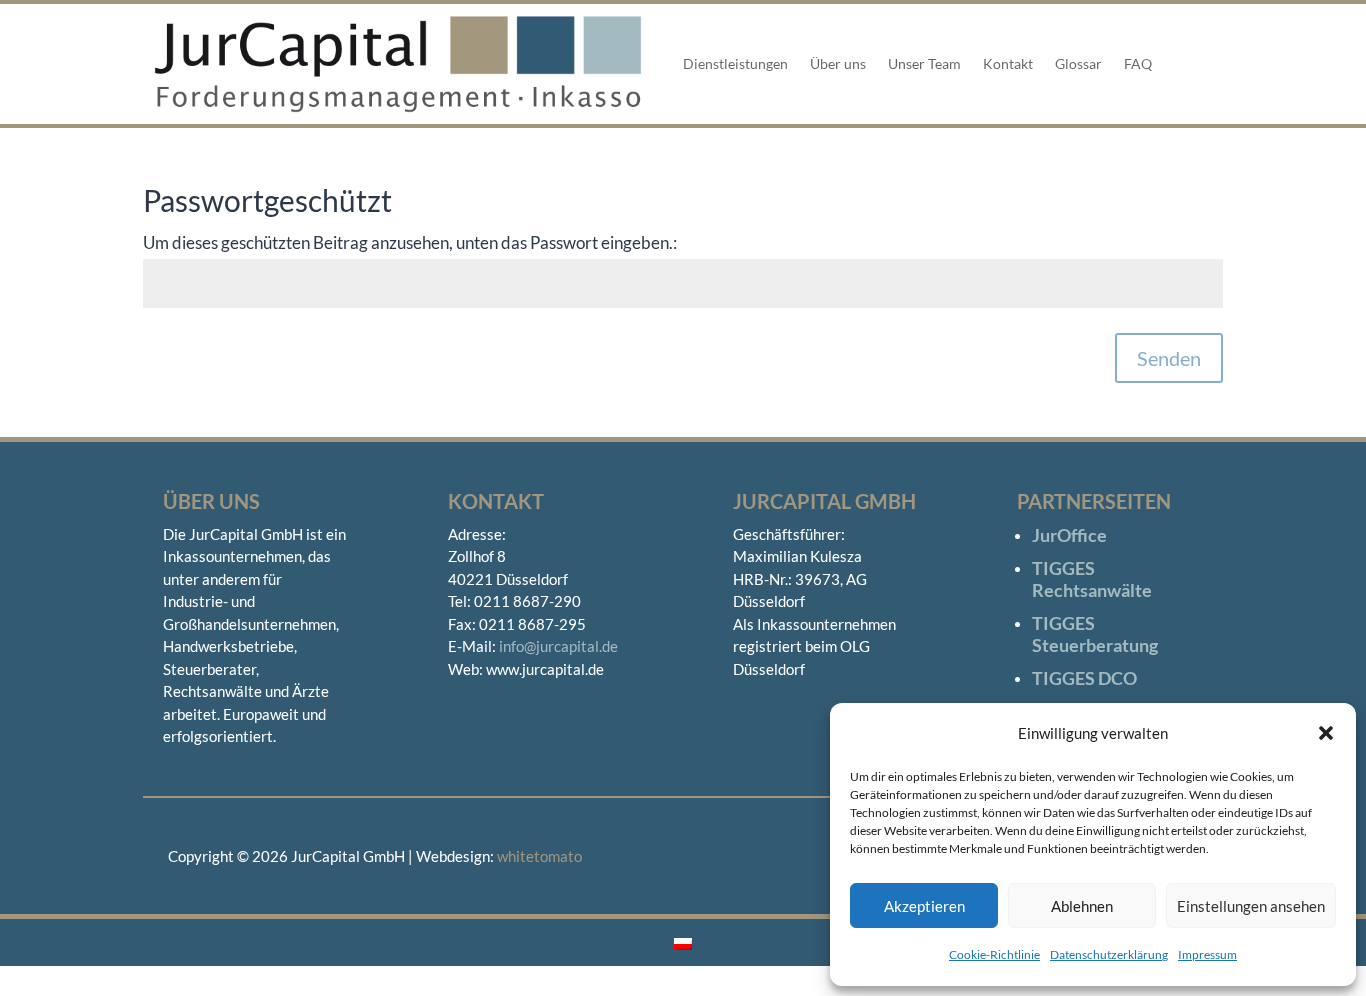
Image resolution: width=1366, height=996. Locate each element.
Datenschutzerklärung (1109, 954)
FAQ (1138, 63)
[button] (1326, 733)
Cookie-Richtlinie (994, 954)
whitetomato (539, 856)
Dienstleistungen (735, 63)
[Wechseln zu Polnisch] (683, 942)
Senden (1169, 358)
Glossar (1078, 63)
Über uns (838, 63)
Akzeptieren (924, 906)
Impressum (1207, 954)
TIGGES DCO (1084, 678)
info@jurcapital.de (558, 646)
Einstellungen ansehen (1251, 906)
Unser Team (924, 63)
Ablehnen (1082, 906)
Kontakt (1008, 63)
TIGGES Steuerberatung (1095, 634)
